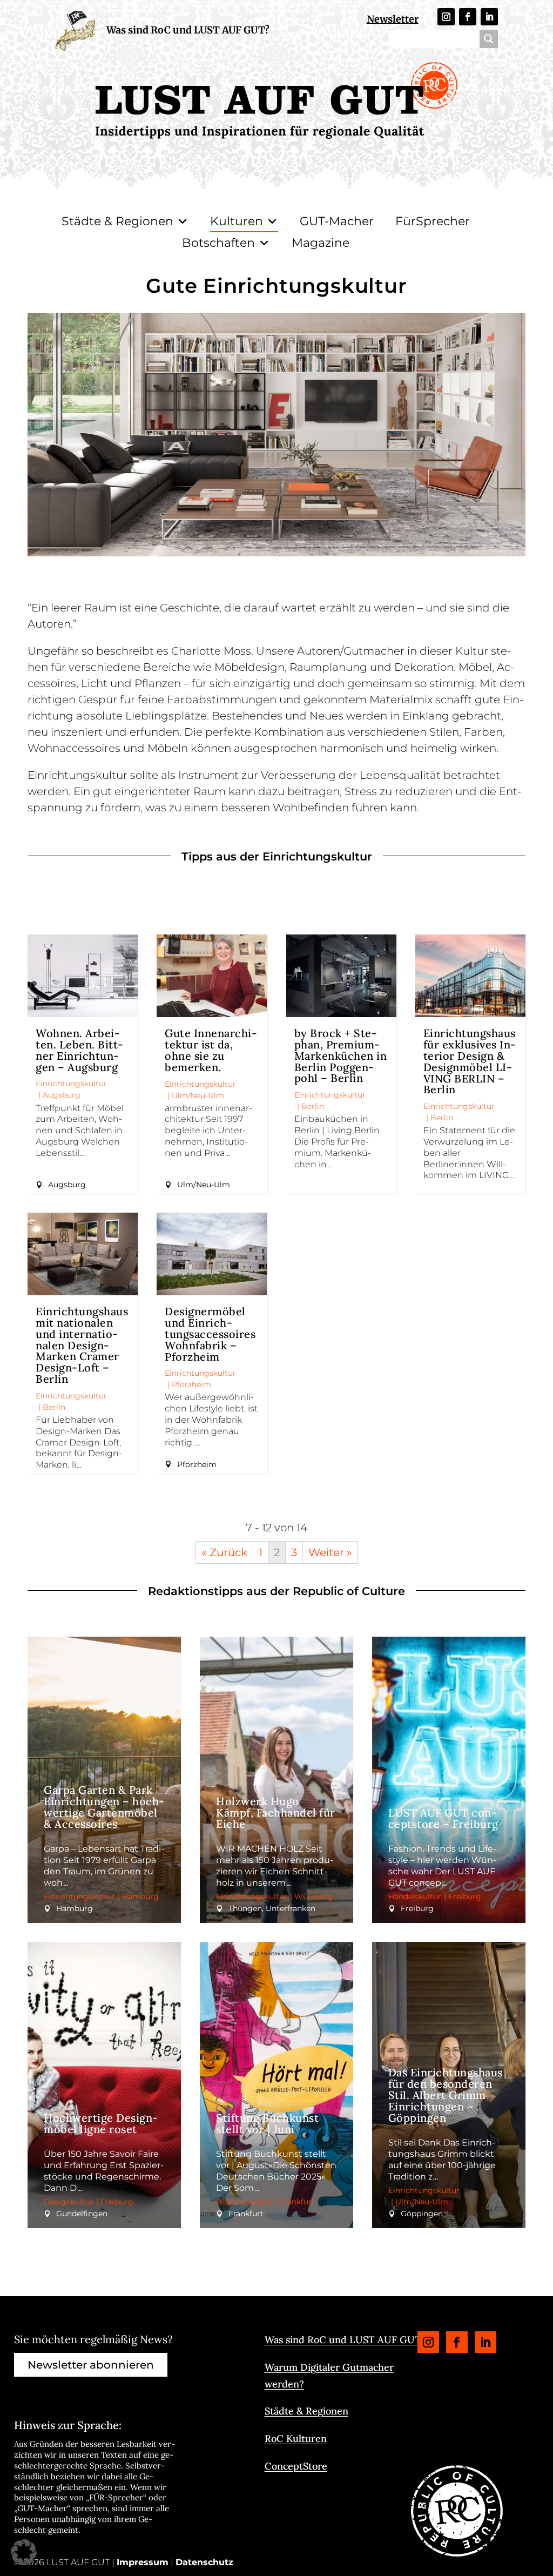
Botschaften (218, 243)
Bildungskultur (244, 2202)
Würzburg (314, 1896)
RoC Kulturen (296, 2439)
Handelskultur (415, 1896)
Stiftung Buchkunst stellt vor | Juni (267, 2123)
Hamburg (140, 1896)
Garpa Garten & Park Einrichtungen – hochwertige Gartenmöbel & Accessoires (104, 1807)
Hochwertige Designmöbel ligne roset (101, 2123)
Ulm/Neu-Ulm (198, 1095)
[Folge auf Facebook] (468, 17)
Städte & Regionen (117, 221)
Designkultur (69, 2202)
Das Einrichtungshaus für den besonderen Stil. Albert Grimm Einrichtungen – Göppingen (446, 2095)
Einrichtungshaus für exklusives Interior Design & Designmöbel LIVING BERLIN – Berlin (470, 1061)
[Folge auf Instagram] (446, 17)
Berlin (313, 1106)
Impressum (143, 2562)
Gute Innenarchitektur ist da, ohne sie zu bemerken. (211, 1050)
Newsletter (393, 19)
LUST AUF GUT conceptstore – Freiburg (443, 1818)
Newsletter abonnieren (91, 2365)
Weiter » (330, 1552)
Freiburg (465, 1896)
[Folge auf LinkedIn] (489, 17)
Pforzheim (191, 1384)
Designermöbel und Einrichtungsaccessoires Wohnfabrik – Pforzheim (210, 1334)
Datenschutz (204, 2562)
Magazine (321, 243)
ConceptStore (296, 2466)
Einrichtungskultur (71, 1084)
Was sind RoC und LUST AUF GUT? (188, 30)
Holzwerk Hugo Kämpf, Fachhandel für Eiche (276, 1812)
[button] (24, 2552)
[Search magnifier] (489, 39)
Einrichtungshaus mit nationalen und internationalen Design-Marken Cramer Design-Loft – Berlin (82, 1345)
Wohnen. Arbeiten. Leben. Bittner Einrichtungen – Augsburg (79, 1050)
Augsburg (62, 1095)
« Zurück (224, 1552)
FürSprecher (433, 221)
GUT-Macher (337, 221)
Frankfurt (297, 2202)
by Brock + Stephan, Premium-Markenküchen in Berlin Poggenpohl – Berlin (341, 1055)
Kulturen (237, 221)
